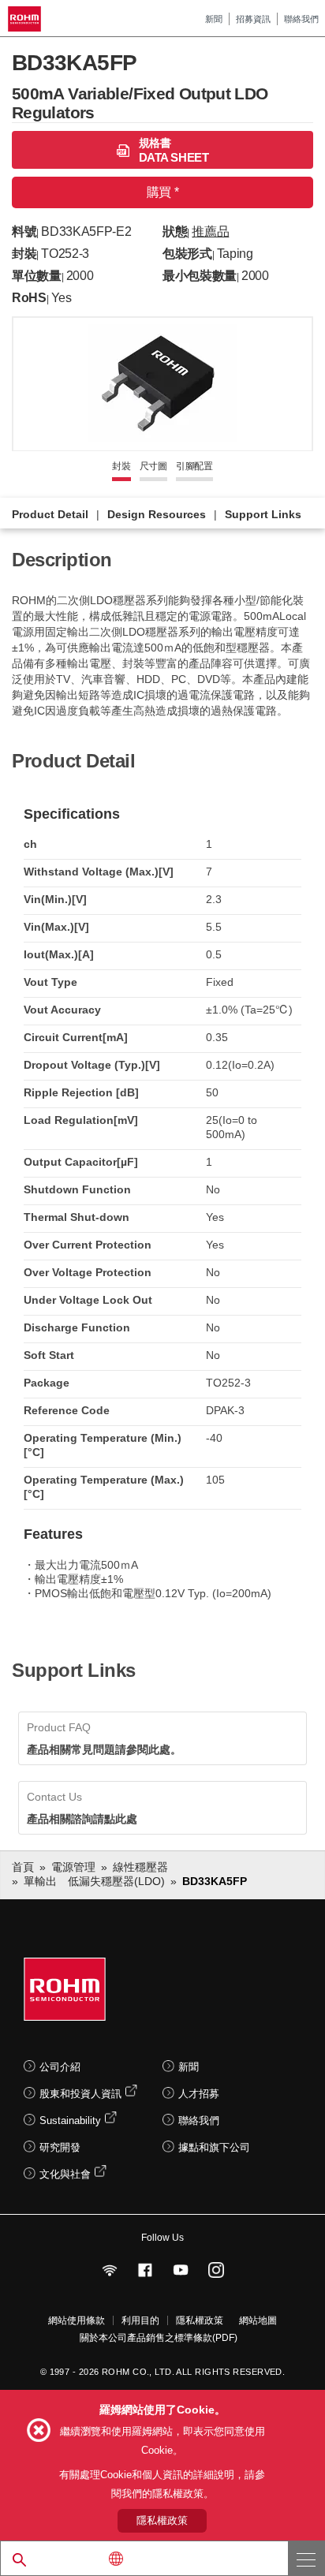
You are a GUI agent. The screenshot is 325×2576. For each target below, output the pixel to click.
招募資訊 (253, 19)
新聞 (214, 19)
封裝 (121, 466)
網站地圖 (258, 2320)
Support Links (263, 514)
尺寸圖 (153, 466)
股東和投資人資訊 (80, 2094)
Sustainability (70, 2121)
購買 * (162, 192)
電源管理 (73, 1867)
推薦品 (210, 231)
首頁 (23, 1867)
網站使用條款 (77, 2320)
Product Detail (50, 514)
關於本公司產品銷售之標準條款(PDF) (159, 2338)
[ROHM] (27, 19)
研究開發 (60, 2147)
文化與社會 (65, 2174)
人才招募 (199, 2094)
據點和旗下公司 (214, 2147)
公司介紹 (60, 2067)
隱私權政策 (200, 2320)
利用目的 (140, 2320)
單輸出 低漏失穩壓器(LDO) (94, 1881)
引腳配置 (194, 466)
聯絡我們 (301, 19)
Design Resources (157, 514)
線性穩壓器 (140, 1867)
